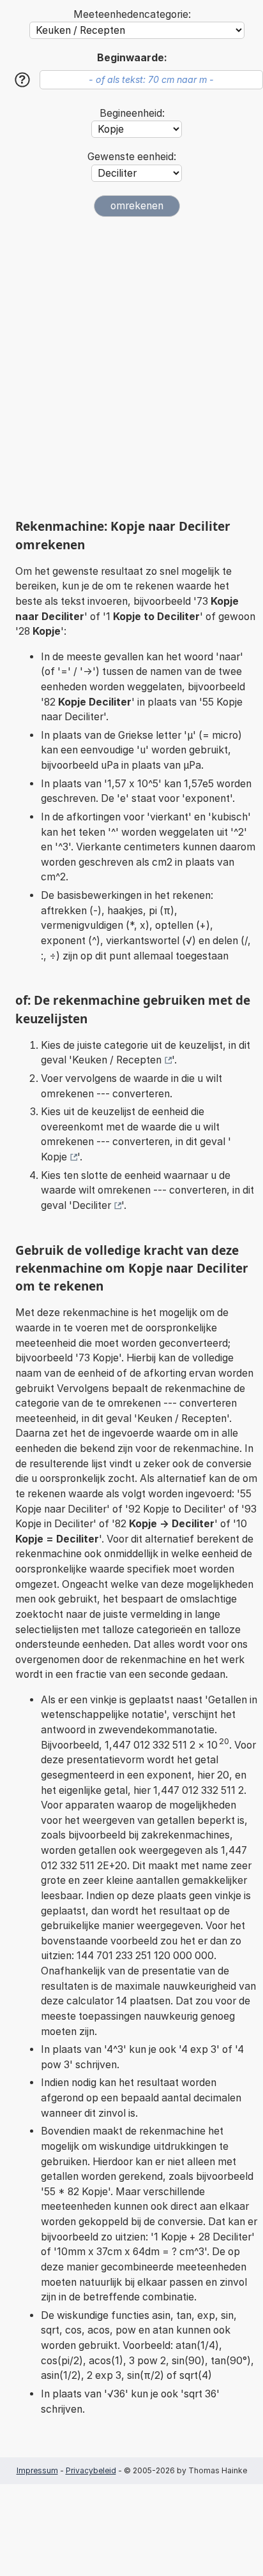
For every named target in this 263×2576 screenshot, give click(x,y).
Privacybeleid (91, 2470)
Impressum (37, 2470)
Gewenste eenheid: (132, 157)
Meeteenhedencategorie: (132, 14)
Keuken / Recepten (117, 1060)
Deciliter (92, 1205)
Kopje (54, 1157)
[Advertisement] (131, 367)
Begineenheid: (132, 113)
